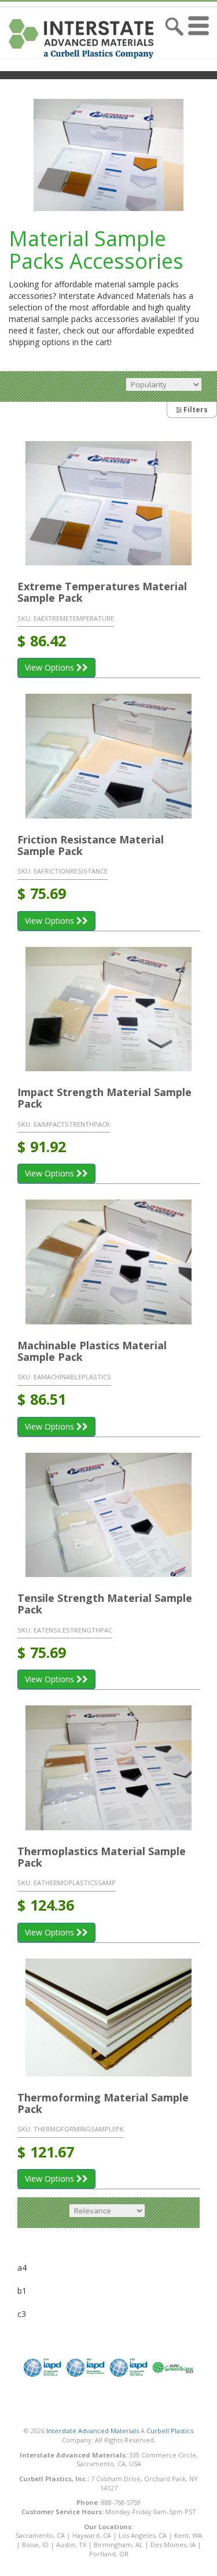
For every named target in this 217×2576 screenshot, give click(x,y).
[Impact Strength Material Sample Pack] (108, 1009)
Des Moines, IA (173, 2544)
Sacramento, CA (40, 2535)
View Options (51, 667)
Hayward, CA (92, 2535)
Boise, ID (35, 2544)
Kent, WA (188, 2535)
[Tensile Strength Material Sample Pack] (108, 1515)
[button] (201, 39)
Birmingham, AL (118, 2544)
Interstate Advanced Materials (93, 2431)
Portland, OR (109, 2554)
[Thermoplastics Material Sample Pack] (108, 1768)
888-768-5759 (121, 2502)
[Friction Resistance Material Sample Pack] (108, 756)
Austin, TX (71, 2544)
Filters (195, 410)
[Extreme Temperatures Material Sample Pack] (108, 503)
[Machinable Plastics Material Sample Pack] (108, 1262)
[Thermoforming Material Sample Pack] (108, 2018)
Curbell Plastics (170, 2431)
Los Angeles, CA (143, 2535)
